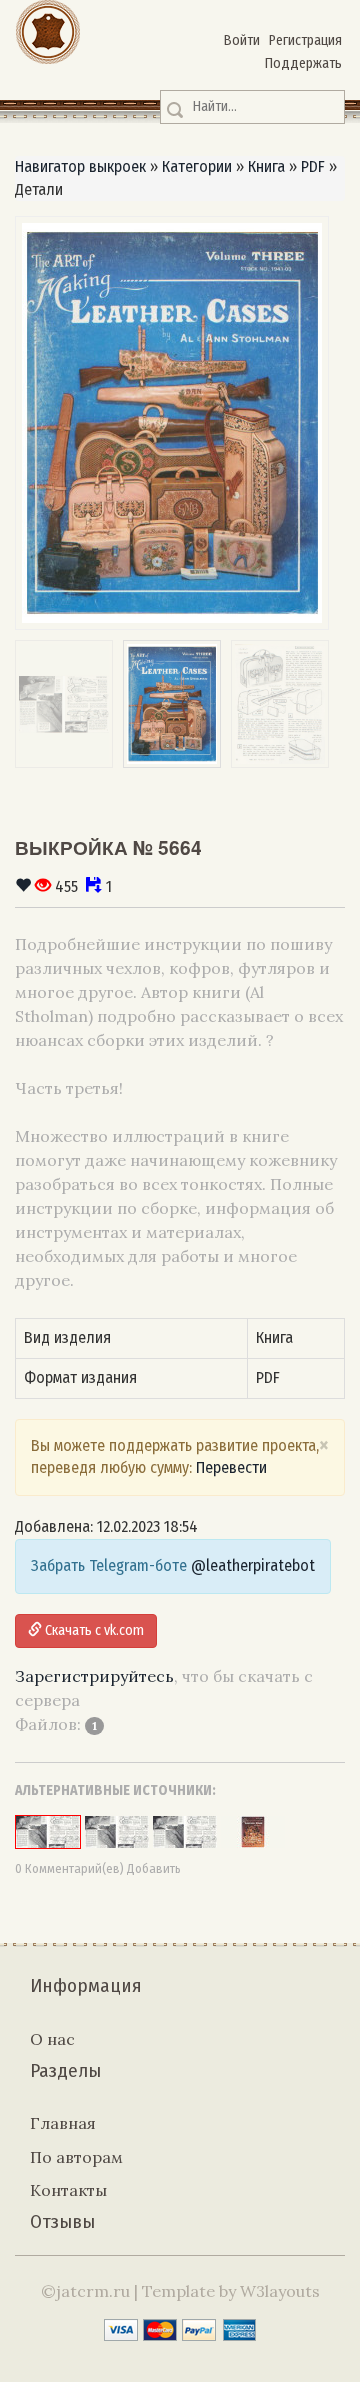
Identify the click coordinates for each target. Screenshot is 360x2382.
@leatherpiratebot (253, 1565)
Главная (63, 2123)
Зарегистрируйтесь (94, 1676)
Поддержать (303, 63)
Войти (242, 40)
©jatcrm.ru (85, 2291)
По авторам (76, 2157)
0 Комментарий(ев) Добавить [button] (98, 1868)
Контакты (68, 2190)
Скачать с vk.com (93, 1630)
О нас (52, 2039)
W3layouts (280, 2291)
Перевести (231, 1467)
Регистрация (305, 40)
